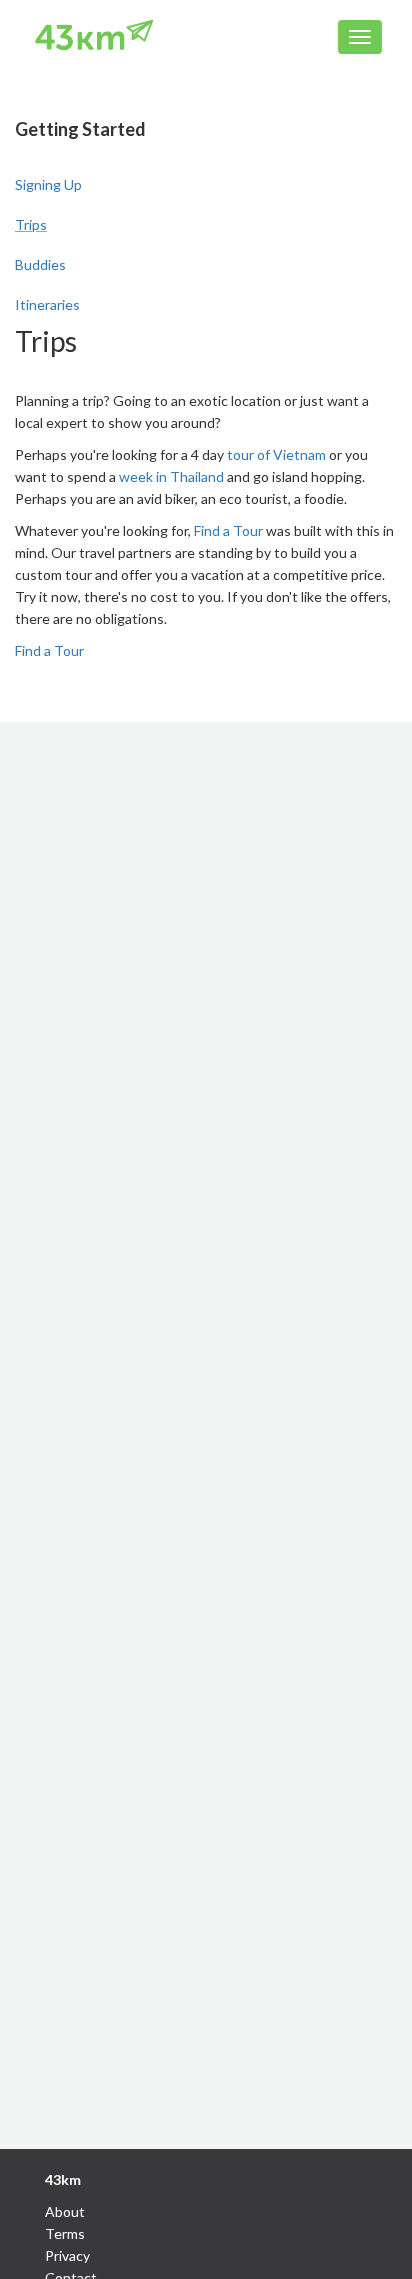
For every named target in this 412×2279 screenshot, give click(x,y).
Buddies (40, 264)
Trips (31, 224)
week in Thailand (171, 476)
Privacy (67, 2255)
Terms (65, 2233)
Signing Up (48, 184)
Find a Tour (228, 530)
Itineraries (47, 304)
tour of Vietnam (276, 454)
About (65, 2211)
